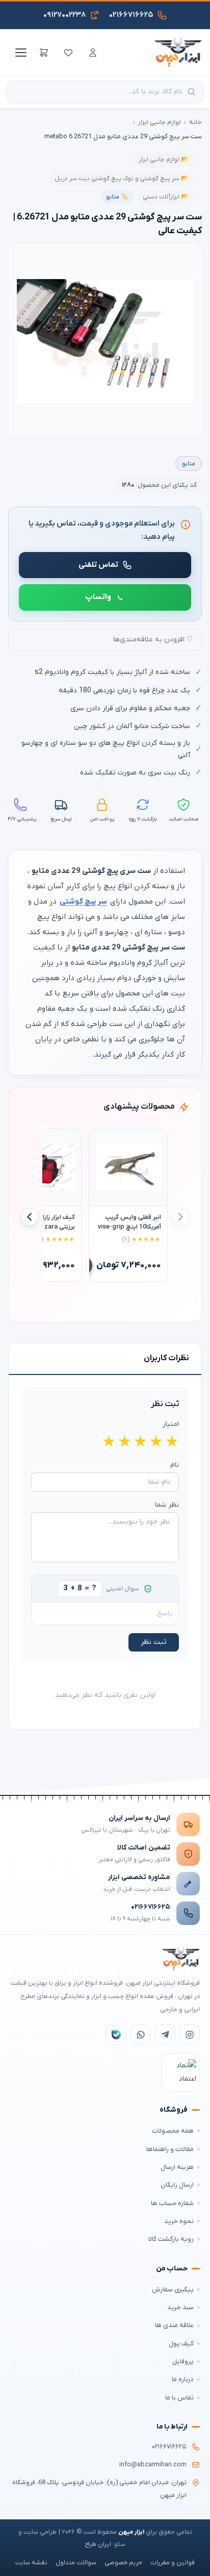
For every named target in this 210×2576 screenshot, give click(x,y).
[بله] (116, 2035)
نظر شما (167, 1505)
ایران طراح (98, 2544)
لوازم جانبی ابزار (160, 122)
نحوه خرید (179, 2221)
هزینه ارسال (177, 2167)
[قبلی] (180, 1217)
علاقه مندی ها (174, 2325)
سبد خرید (180, 2307)
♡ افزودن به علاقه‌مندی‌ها (153, 640)
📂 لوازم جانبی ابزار (164, 160)
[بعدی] (30, 1217)
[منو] (19, 53)
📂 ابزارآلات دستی (166, 197)
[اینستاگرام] (190, 2035)
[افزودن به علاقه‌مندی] (101, 1141)
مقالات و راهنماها (170, 2149)
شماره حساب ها (172, 2203)
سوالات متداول (76, 2563)
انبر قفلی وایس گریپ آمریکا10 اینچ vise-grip (129, 1222)
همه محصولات (173, 2131)
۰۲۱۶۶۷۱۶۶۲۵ (151, 1907)
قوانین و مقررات (173, 2563)
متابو (189, 464)
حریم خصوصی (123, 2563)
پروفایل (183, 2361)
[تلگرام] (165, 2035)
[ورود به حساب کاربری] (93, 53)
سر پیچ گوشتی (83, 902)
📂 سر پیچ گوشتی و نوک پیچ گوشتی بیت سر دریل (122, 179)
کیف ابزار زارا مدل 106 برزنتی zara (46, 1222)
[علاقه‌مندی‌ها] (68, 53)
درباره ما (183, 2379)
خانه (195, 122)
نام (175, 1465)
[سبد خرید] (44, 53)
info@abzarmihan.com (153, 2465)
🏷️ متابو (117, 197)
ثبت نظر (154, 1642)
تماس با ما (179, 2398)
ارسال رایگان (177, 2185)
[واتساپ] (141, 2035)
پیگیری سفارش (173, 2290)
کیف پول (181, 2344)
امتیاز (171, 1424)
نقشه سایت (31, 2563)
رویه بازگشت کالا (171, 2239)
